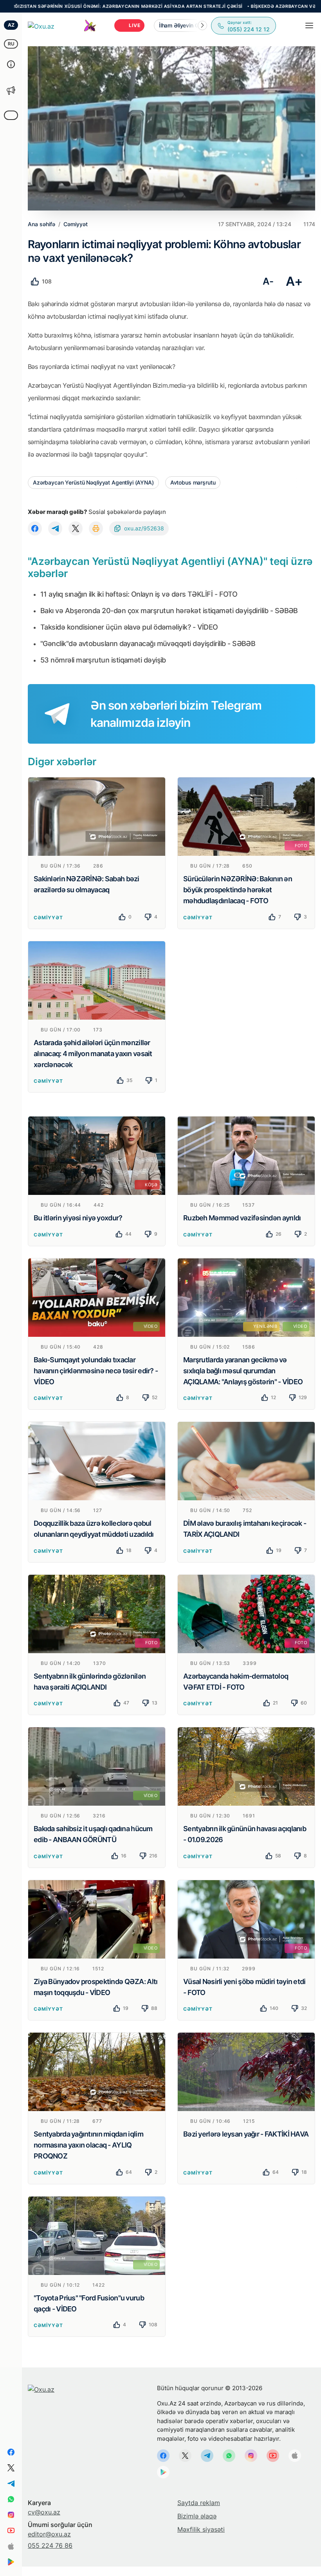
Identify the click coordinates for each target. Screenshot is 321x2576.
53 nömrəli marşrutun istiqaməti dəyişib (103, 660)
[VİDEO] (97, 1297)
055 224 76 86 (50, 2545)
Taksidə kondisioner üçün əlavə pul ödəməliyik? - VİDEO (129, 627)
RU (11, 44)
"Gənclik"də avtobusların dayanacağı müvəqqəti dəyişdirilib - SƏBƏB (148, 644)
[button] (202, 25)
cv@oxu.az (44, 2512)
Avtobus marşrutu (193, 482)
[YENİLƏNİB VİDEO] (246, 1297)
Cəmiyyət (48, 918)
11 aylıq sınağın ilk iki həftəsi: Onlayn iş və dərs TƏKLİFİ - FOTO (139, 594)
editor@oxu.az (49, 2534)
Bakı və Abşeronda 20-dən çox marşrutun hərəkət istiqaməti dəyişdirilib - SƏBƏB (169, 611)
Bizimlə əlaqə (197, 2516)
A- (268, 281)
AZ (11, 25)
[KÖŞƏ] (97, 1155)
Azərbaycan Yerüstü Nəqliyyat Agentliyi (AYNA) (93, 482)
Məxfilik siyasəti (201, 2529)
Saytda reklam (199, 2503)
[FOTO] (246, 816)
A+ (294, 281)
